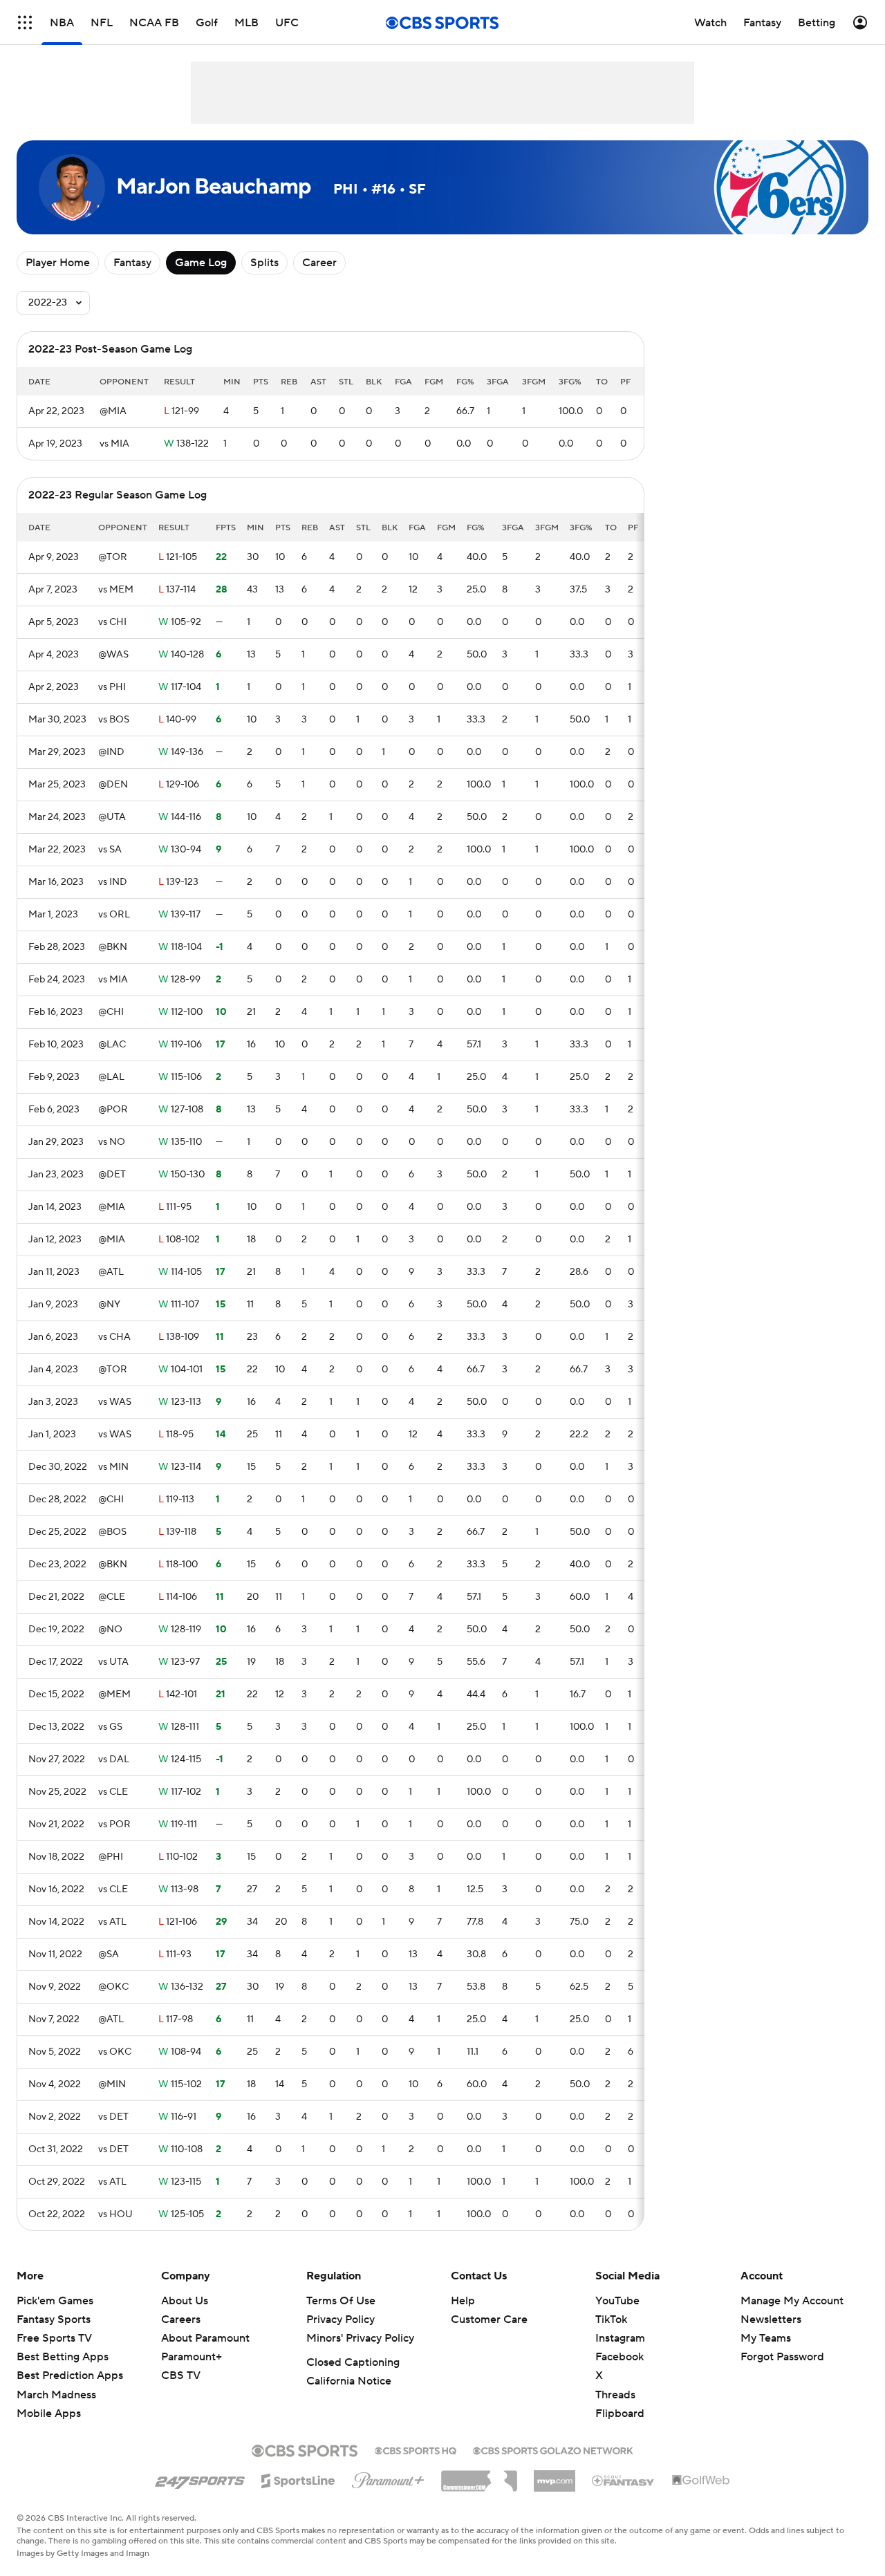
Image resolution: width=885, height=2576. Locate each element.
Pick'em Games (55, 2301)
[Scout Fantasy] (624, 2480)
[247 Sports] (200, 2479)
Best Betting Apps (63, 2357)
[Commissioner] (479, 2476)
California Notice (349, 2381)
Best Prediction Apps (70, 2376)
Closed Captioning (353, 2362)
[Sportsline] (298, 2479)
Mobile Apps (49, 2414)
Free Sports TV (54, 2338)
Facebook (619, 2357)
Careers (181, 2320)
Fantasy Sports (54, 2320)
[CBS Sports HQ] (416, 2449)
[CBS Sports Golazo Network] (553, 2449)
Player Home (58, 263)
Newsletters (771, 2320)
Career (319, 263)
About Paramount (205, 2338)
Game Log (201, 263)
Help (463, 2301)
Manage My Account (792, 2301)
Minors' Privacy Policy (360, 2338)
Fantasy (132, 263)
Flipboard (620, 2414)
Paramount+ (192, 2357)
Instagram (620, 2338)
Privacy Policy (341, 2320)
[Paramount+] (388, 2478)
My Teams (766, 2338)
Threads (615, 2395)
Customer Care (489, 2320)
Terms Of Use (341, 2301)
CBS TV (181, 2376)
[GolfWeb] (701, 2481)
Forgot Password (782, 2357)
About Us (185, 2301)
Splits (264, 263)
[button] (25, 22)
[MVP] (555, 2476)
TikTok (611, 2320)
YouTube (617, 2301)
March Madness (56, 2395)
